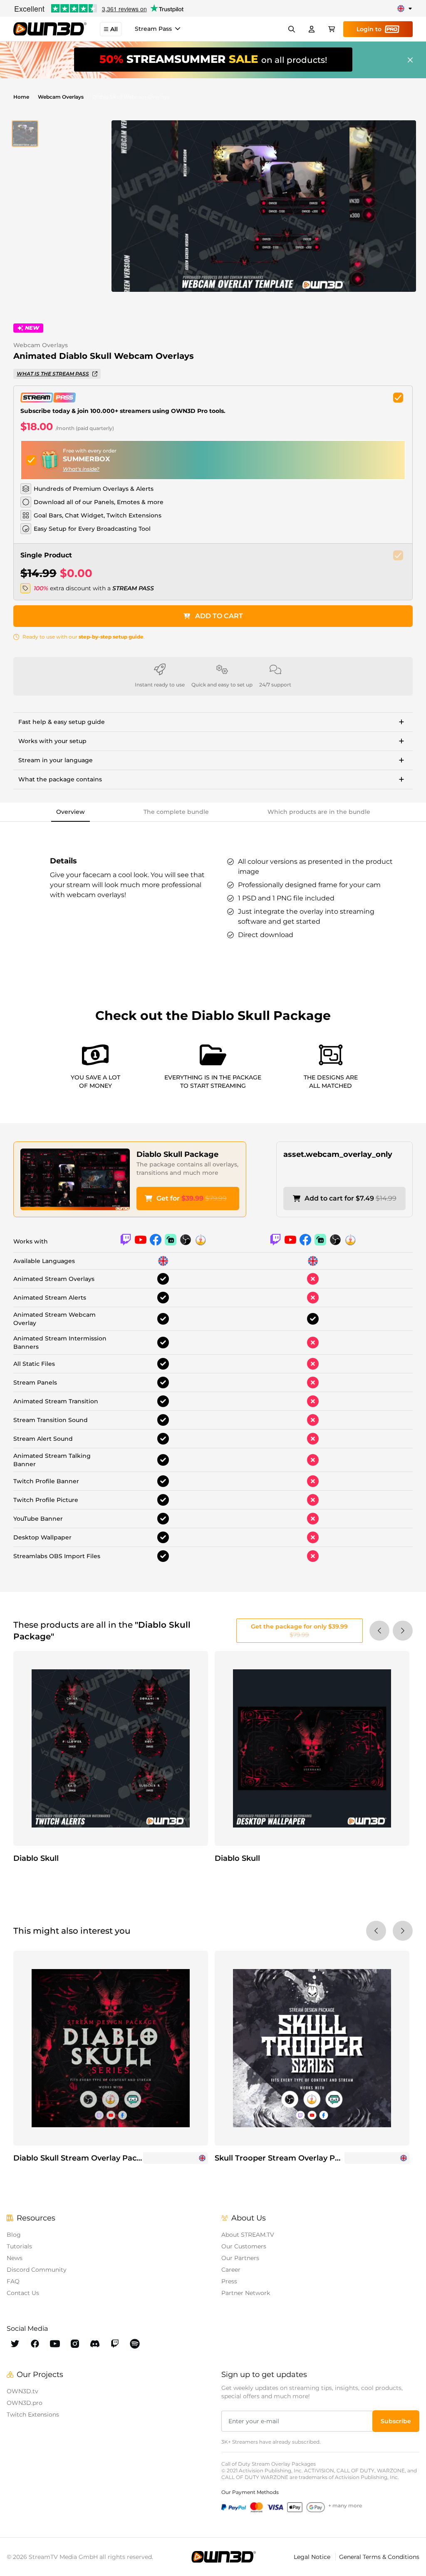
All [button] (114, 29)
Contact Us (23, 2293)
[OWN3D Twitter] (15, 2344)
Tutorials (19, 2246)
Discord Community (37, 2270)
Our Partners (240, 2258)
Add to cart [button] (219, 616)
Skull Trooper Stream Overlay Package (289, 2158)
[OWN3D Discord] (95, 2344)
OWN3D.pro (25, 2403)
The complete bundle (176, 812)
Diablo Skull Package (177, 1154)
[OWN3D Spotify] (135, 2344)
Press (229, 2281)
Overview (71, 812)
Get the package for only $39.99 (299, 1631)
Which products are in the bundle (319, 812)
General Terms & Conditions (379, 2557)
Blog (14, 2235)
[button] (25, 134)
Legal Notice (313, 2557)
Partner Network (246, 2293)
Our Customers (244, 2246)
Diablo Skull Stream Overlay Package (84, 2158)
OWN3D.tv (22, 2391)
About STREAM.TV (248, 2235)
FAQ (13, 2281)
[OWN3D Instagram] (75, 2344)
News (15, 2258)
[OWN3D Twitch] (115, 2344)
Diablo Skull (36, 1858)
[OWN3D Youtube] (55, 2344)
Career (231, 2270)
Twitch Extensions (33, 2414)
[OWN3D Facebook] (35, 2344)
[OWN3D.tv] (224, 2557)
